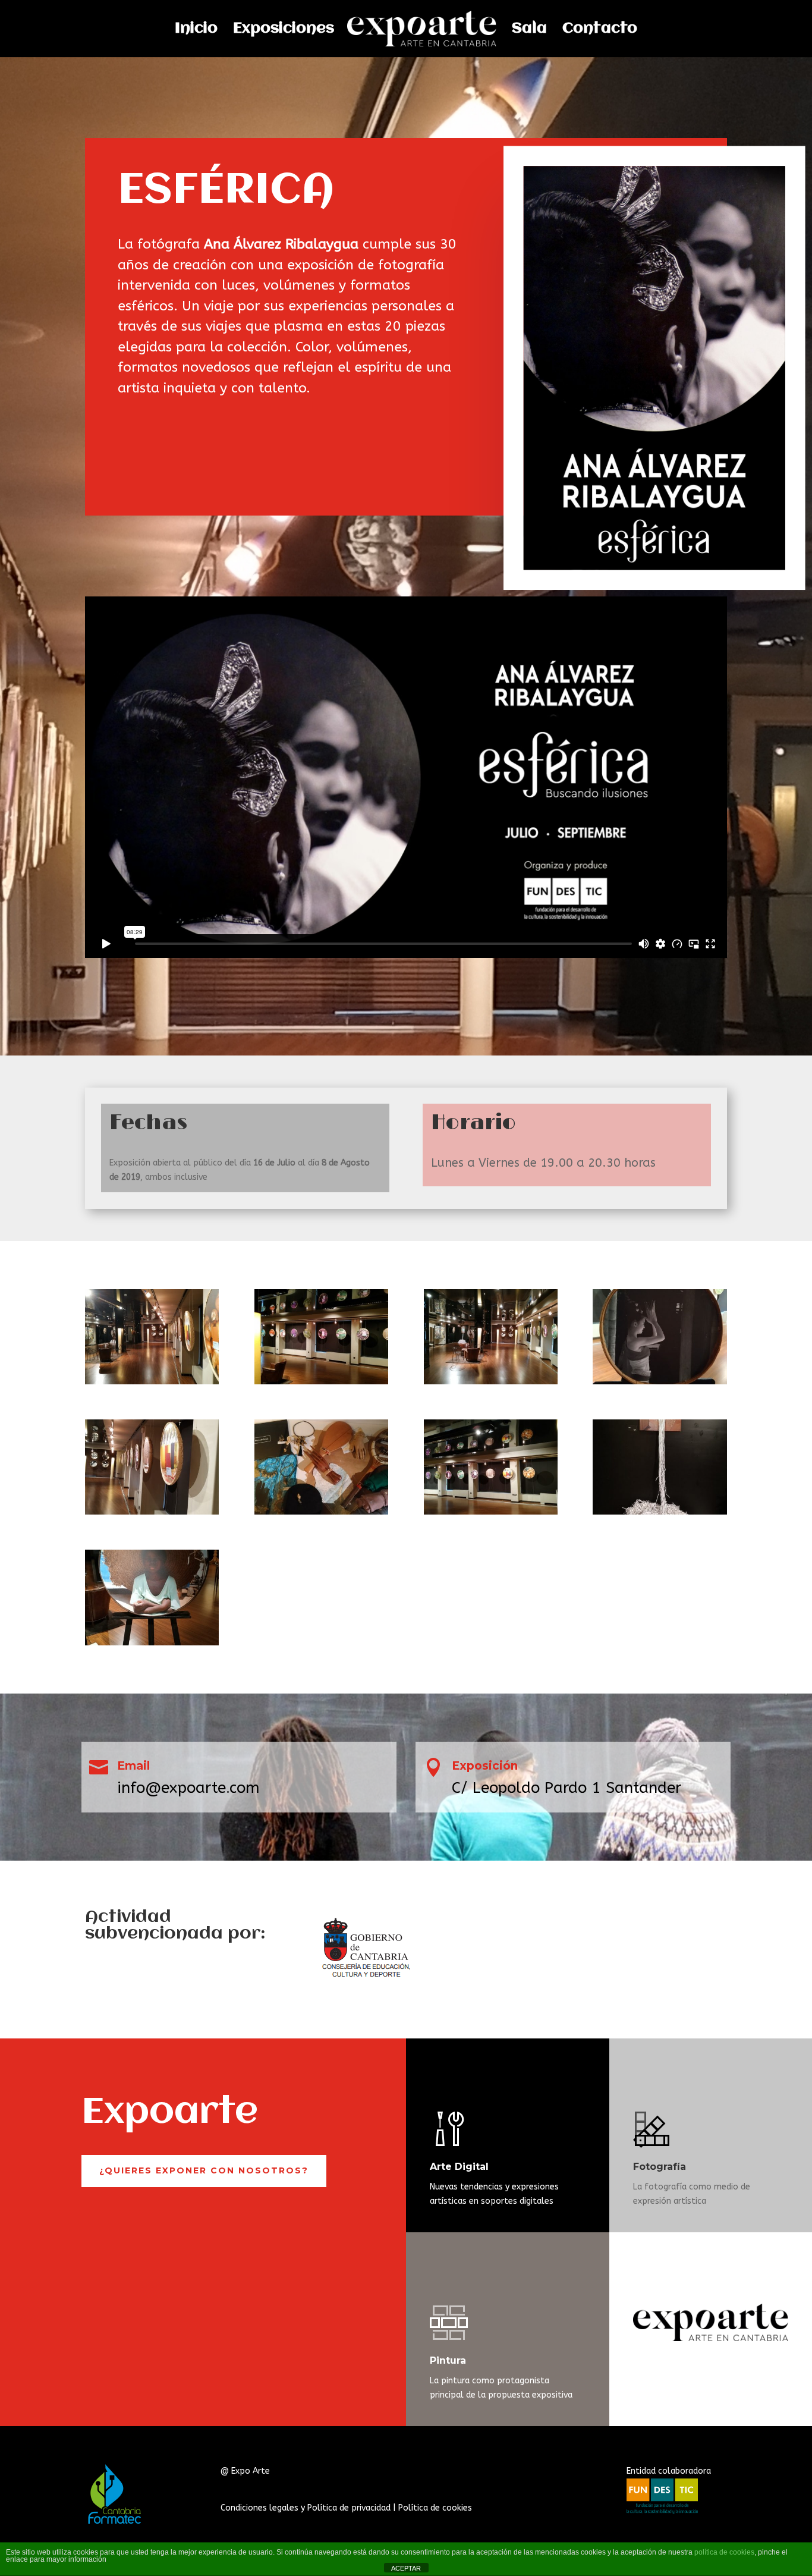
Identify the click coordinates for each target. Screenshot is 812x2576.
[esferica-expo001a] (660, 1384)
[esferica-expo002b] (321, 1514)
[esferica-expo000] (152, 1384)
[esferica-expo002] (152, 1514)
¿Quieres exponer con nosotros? (204, 2170)
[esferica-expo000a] (321, 1384)
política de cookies (724, 2552)
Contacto (600, 30)
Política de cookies (435, 2508)
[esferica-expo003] (491, 1514)
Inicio (196, 30)
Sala (529, 30)
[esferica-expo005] (152, 1645)
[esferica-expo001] (491, 1384)
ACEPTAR (406, 2568)
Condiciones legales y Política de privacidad (306, 2508)
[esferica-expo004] (660, 1514)
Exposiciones (284, 30)
